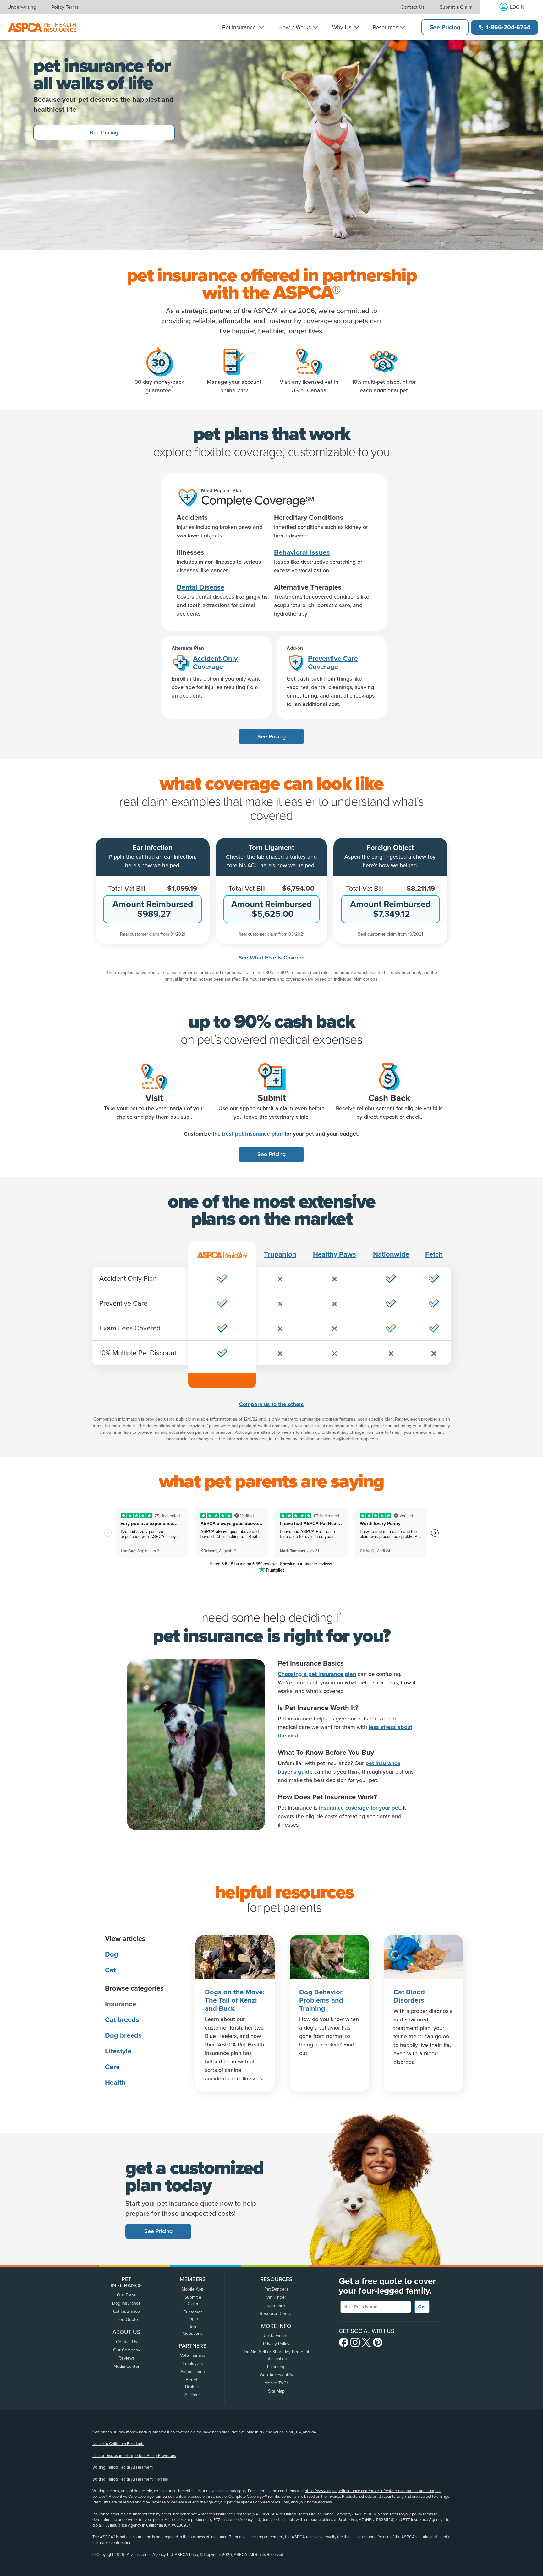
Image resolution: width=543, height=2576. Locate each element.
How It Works (295, 27)
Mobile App (193, 2289)
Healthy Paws (335, 1254)
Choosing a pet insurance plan (317, 1674)
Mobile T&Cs (276, 2383)
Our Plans (126, 2295)
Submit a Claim (456, 7)
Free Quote (127, 2320)
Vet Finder (276, 2297)
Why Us (342, 27)
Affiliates (193, 2395)
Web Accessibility (276, 2375)
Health (115, 2083)
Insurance (121, 2004)
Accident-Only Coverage (215, 663)
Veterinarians (193, 2355)
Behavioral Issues (302, 552)
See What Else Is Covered (272, 958)
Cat (110, 1970)
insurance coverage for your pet (359, 1808)
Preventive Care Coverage (333, 663)
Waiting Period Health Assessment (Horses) (130, 2479)
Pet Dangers (276, 2289)
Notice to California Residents (118, 2444)
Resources (385, 27)
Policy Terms (65, 7)
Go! (422, 2307)
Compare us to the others (271, 1404)
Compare (276, 2305)
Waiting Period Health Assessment (123, 2467)
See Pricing (445, 27)
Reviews (127, 2358)
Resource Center (276, 2314)
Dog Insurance (126, 2303)
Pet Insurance (239, 27)
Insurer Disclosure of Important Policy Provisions (134, 2456)
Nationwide (391, 1254)
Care (112, 2067)
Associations (193, 2372)
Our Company (127, 2350)
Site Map (276, 2391)
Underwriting (22, 7)
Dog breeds (123, 2035)
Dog (112, 1954)
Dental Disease (200, 587)
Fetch (434, 1254)
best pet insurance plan (252, 1134)
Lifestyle (118, 2051)
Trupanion (280, 1254)
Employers (193, 2364)
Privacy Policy (276, 2344)
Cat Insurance (126, 2311)
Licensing (276, 2367)
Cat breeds (122, 2020)
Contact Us (412, 7)
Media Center (126, 2366)
